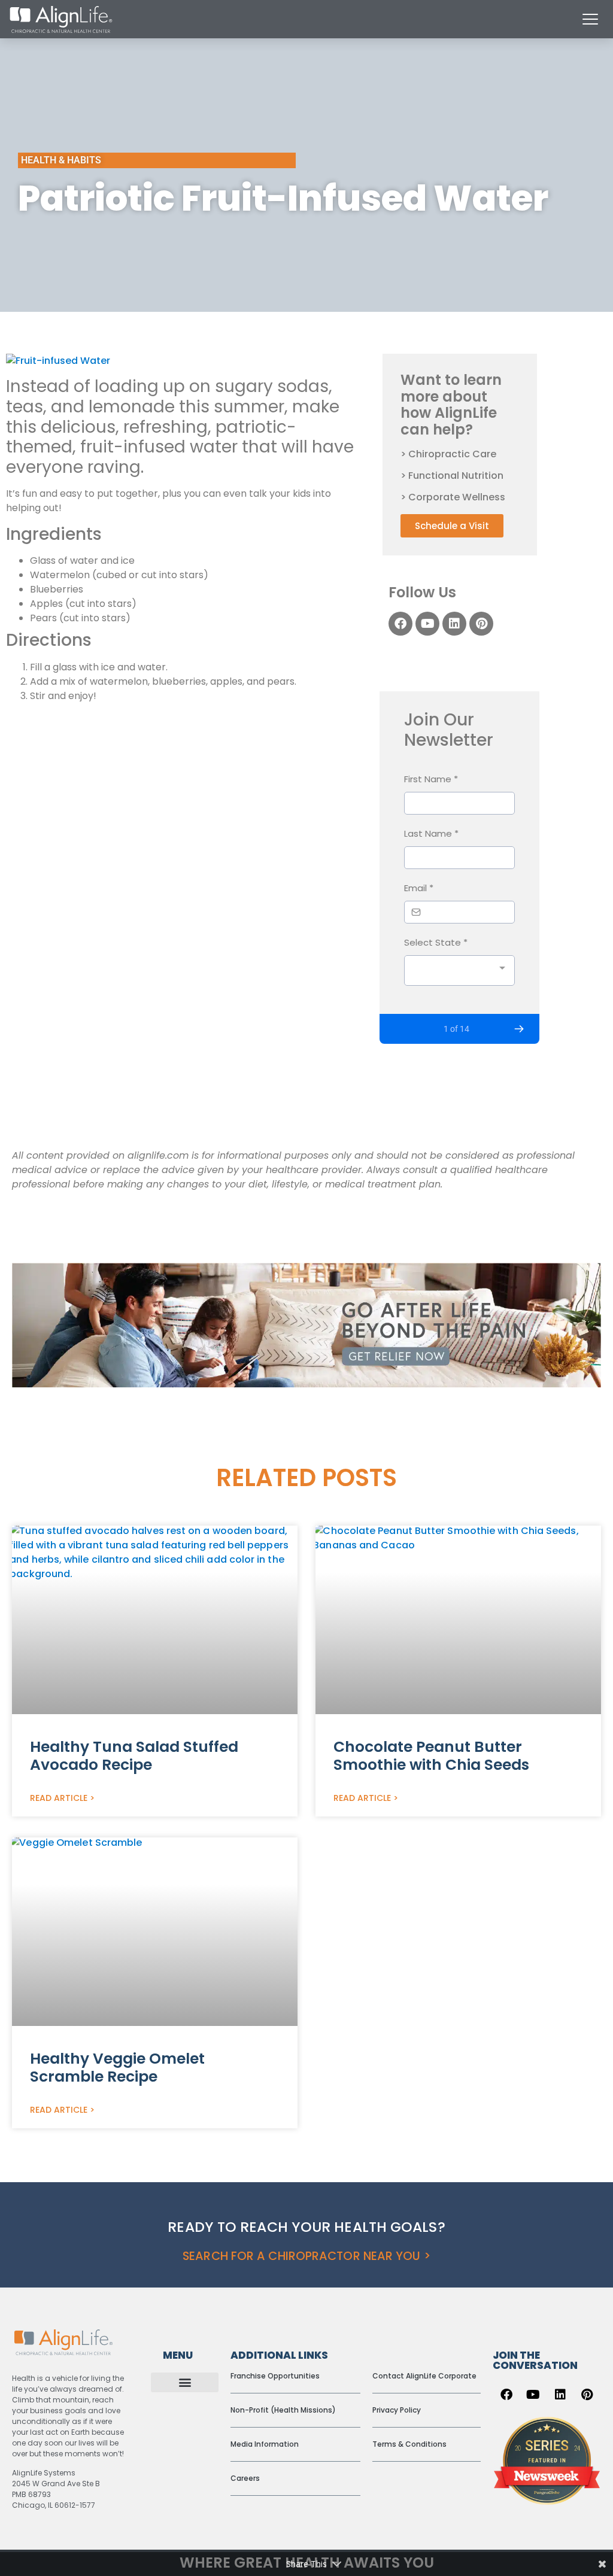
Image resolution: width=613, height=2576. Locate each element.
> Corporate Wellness (453, 497)
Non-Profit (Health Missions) (283, 2410)
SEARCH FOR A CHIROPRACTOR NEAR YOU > (306, 2256)
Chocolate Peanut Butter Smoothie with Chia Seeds (431, 1756)
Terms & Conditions (409, 2444)
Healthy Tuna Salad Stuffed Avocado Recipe (134, 1756)
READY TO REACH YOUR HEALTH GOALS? (306, 2227)
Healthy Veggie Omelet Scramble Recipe (117, 2068)
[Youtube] (427, 624)
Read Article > (62, 1798)
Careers (245, 2478)
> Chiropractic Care (448, 454)
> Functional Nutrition (452, 476)
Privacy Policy (397, 2410)
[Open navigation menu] (590, 19)
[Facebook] (400, 624)
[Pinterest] (481, 624)
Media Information (265, 2444)
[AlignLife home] (61, 19)
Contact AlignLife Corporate (424, 2376)
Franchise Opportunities (275, 2376)
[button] (185, 2382)
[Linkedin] (454, 624)
